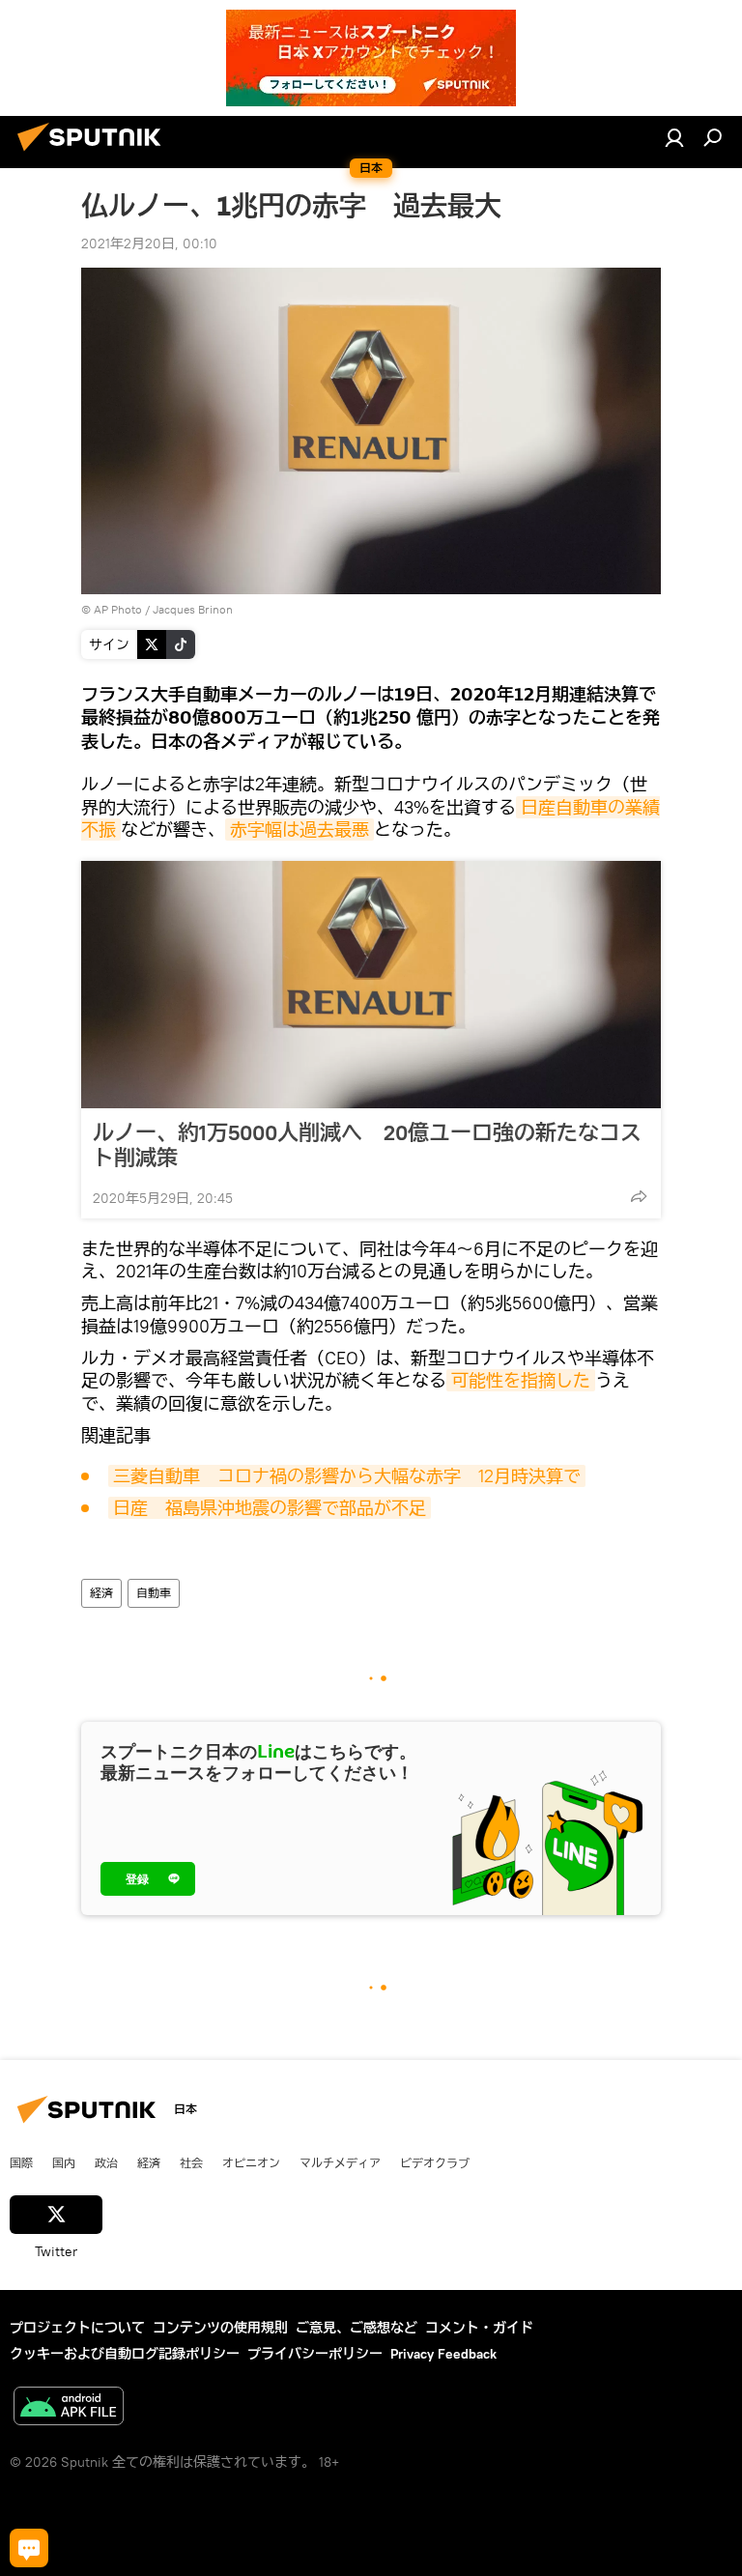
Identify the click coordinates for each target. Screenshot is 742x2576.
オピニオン (251, 2162)
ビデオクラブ (435, 2162)
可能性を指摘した (521, 1380)
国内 (64, 2162)
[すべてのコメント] (29, 2548)
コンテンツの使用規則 (220, 2328)
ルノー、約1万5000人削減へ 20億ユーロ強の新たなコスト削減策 (367, 1145)
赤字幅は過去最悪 (300, 830)
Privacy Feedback (443, 2354)
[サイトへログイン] (674, 137)
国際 (21, 2162)
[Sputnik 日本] (95, 154)
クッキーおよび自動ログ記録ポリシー (125, 2354)
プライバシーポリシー (315, 2354)
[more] (639, 1196)
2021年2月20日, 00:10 (149, 243)
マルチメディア (340, 2162)
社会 (191, 2162)
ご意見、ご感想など (357, 2328)
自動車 (154, 1593)
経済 (101, 1593)
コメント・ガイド (479, 2328)
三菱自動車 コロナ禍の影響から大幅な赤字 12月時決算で (347, 1476)
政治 (106, 2162)
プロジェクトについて (77, 2328)
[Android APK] (69, 2408)
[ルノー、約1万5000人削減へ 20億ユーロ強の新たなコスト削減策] (371, 985)
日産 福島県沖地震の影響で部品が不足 (270, 1508)
